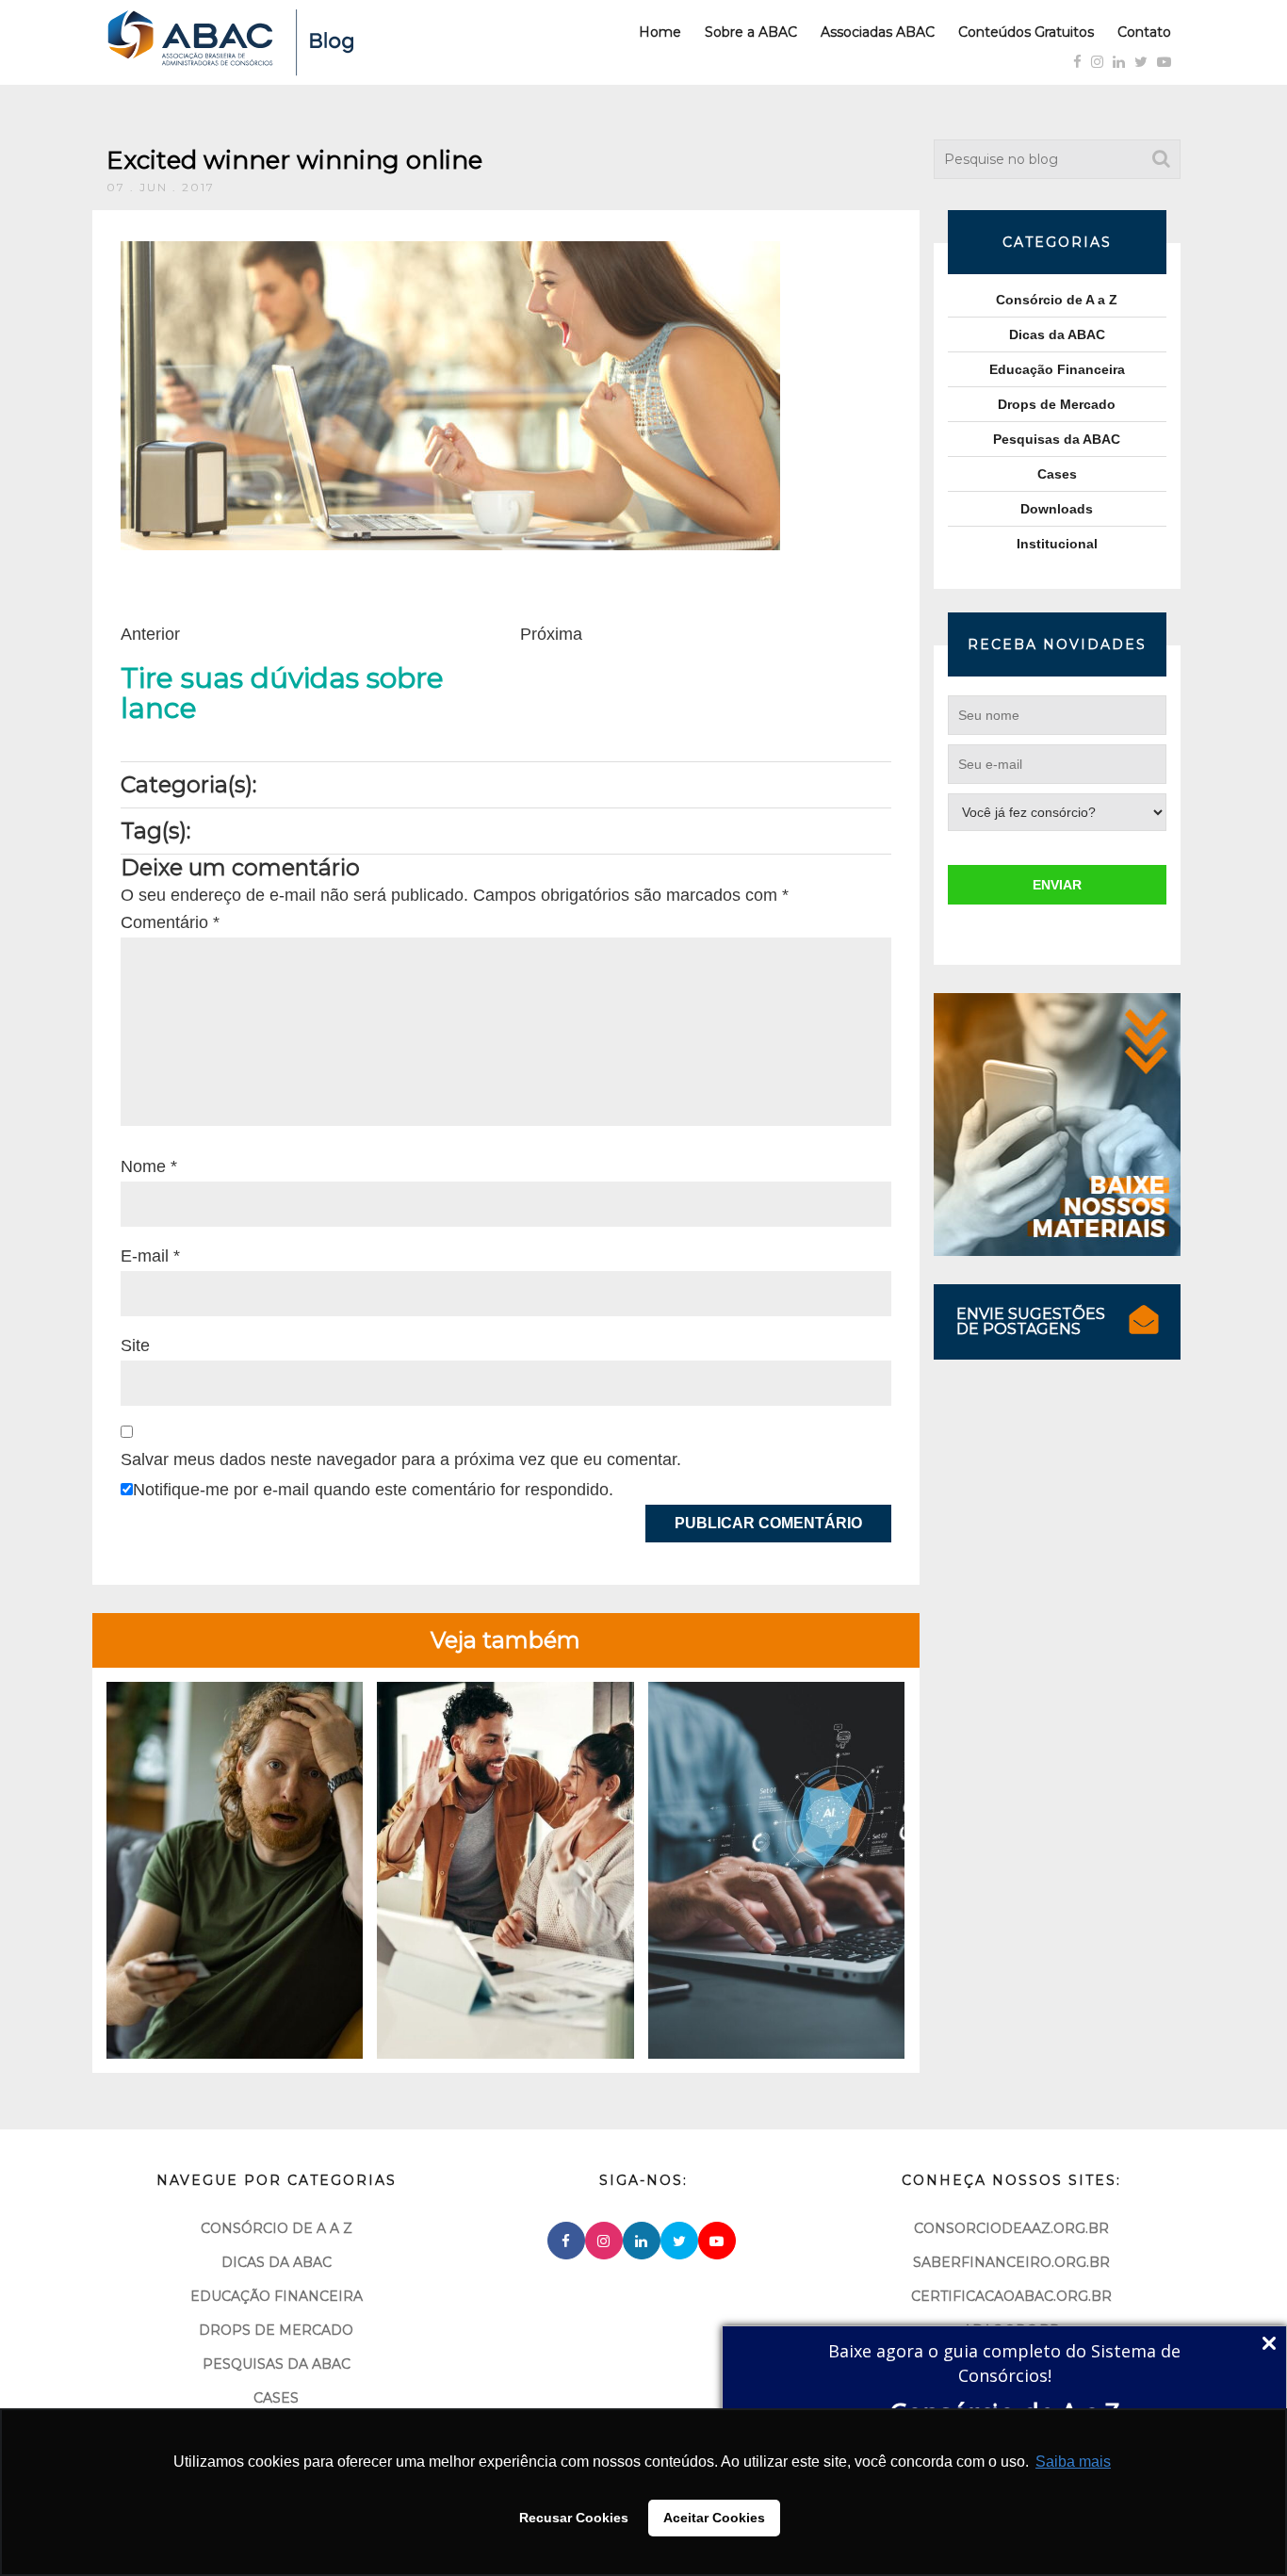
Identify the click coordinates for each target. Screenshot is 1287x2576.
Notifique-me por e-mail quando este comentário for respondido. (373, 1490)
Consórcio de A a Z (1057, 300)
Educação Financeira (1057, 369)
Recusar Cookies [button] (574, 2518)
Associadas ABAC (878, 32)
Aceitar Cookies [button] (714, 2518)
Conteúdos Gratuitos (1026, 32)
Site (135, 1345)
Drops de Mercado (1057, 404)
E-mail (150, 1256)
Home (660, 32)
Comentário (170, 922)
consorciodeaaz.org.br (1011, 2228)
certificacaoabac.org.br (1011, 2296)
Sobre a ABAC (751, 32)
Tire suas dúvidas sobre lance (282, 693)
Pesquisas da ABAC (1057, 439)
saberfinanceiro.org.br (1011, 2262)
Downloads (1057, 509)
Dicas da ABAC (1057, 334)
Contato (1144, 32)
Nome (149, 1166)
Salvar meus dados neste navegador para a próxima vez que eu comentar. (401, 1459)
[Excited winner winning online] (450, 395)
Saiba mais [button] (1073, 2462)
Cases (1057, 474)
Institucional (1057, 544)
